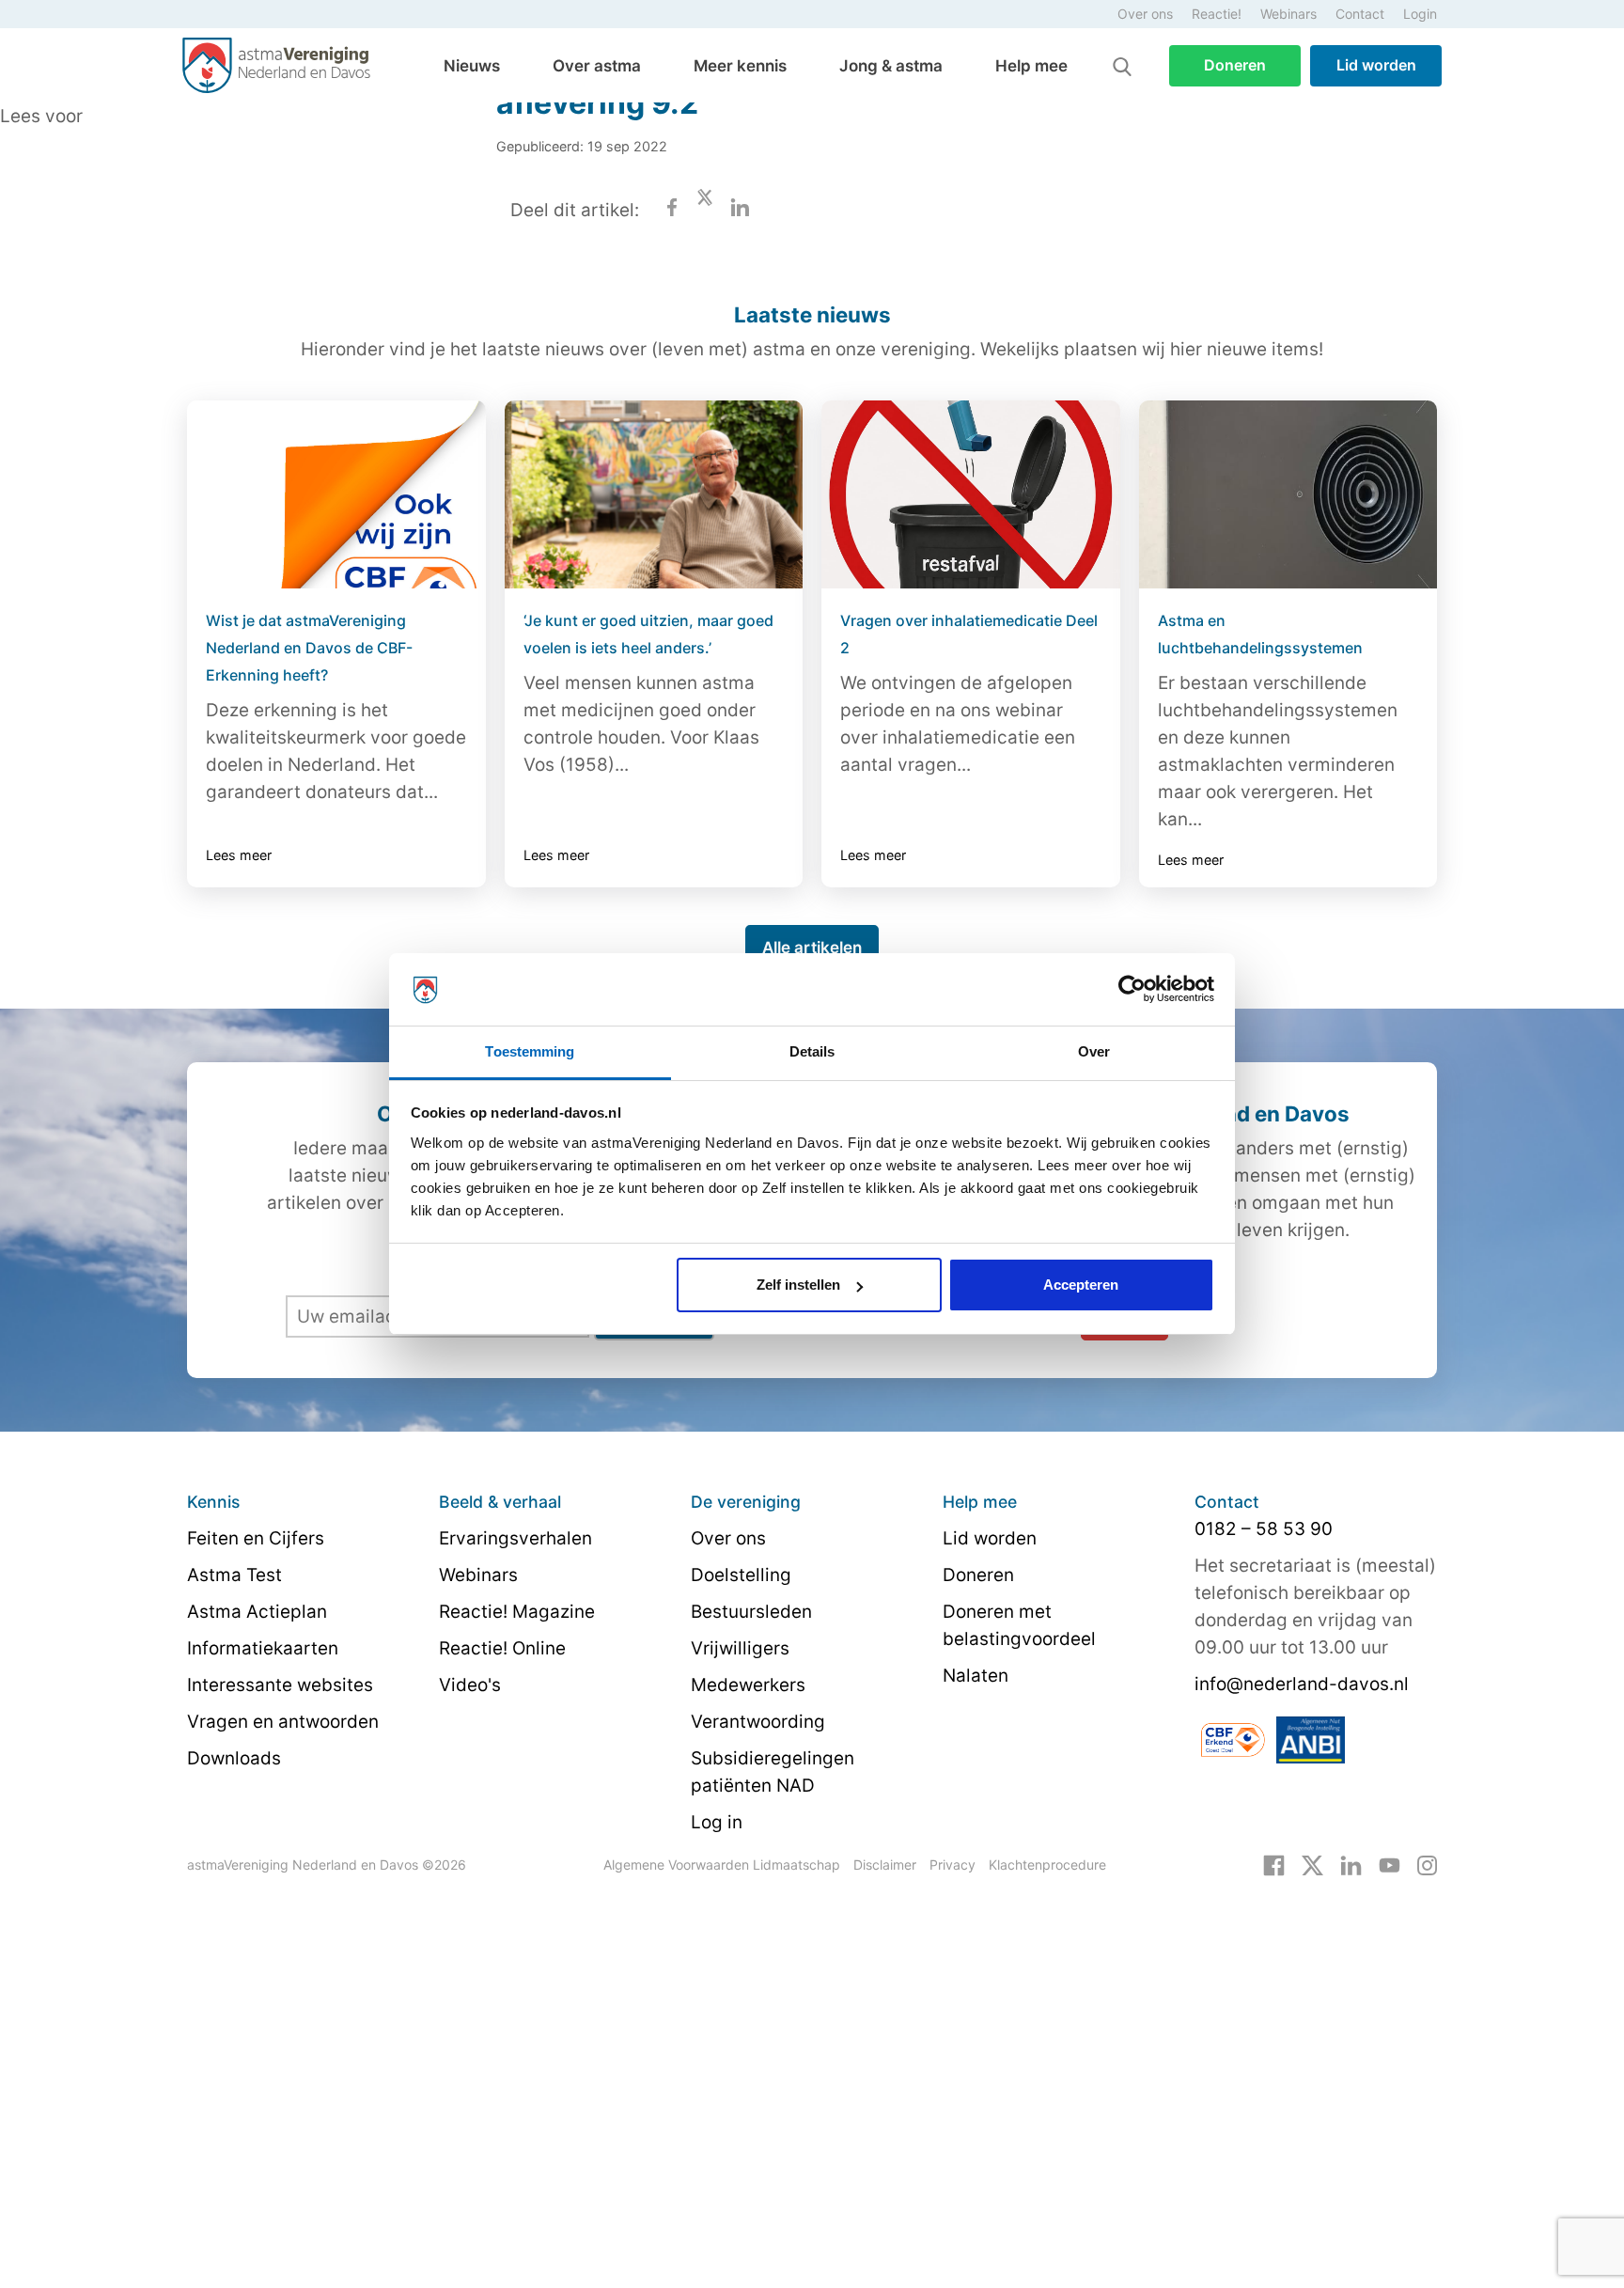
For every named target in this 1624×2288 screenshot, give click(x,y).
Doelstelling (741, 1575)
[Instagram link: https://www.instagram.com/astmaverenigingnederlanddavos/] (1427, 1864)
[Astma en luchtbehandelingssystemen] (1288, 494)
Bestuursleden (751, 1612)
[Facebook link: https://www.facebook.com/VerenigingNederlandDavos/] (1274, 1864)
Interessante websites (280, 1685)
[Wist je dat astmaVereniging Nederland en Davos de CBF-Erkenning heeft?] (336, 494)
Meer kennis (740, 66)
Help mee (1031, 66)
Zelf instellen (798, 1285)
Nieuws (472, 66)
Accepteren (1081, 1285)
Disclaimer (885, 1865)
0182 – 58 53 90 (1264, 1529)
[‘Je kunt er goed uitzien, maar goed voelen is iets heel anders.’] (654, 494)
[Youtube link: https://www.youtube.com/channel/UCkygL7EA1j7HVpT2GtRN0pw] (1390, 1864)
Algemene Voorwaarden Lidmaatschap (722, 1865)
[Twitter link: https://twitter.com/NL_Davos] (1312, 1864)
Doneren (1235, 65)
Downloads (234, 1758)
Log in (717, 1822)
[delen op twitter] (705, 210)
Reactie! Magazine (517, 1612)
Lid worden (1376, 65)
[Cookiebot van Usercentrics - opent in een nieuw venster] (1132, 990)
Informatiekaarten (263, 1648)
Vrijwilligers (740, 1648)
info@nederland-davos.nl (1302, 1684)
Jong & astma (891, 66)
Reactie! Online (502, 1648)
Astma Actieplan (257, 1612)
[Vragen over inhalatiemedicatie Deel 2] (971, 494)
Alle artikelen (812, 948)
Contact (1360, 14)
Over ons (1145, 14)
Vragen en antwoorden (283, 1722)
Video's (470, 1685)
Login (1420, 14)
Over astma (597, 66)
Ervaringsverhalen (515, 1538)
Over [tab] (1094, 1051)
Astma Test (234, 1575)
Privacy (953, 1865)
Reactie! (1217, 14)
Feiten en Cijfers (256, 1538)
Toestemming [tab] (530, 1051)
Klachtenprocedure (1047, 1865)
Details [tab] (812, 1051)
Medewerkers (748, 1685)
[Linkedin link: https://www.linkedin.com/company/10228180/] (1351, 1864)
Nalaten (976, 1676)
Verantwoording (758, 1722)
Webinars (1288, 14)
